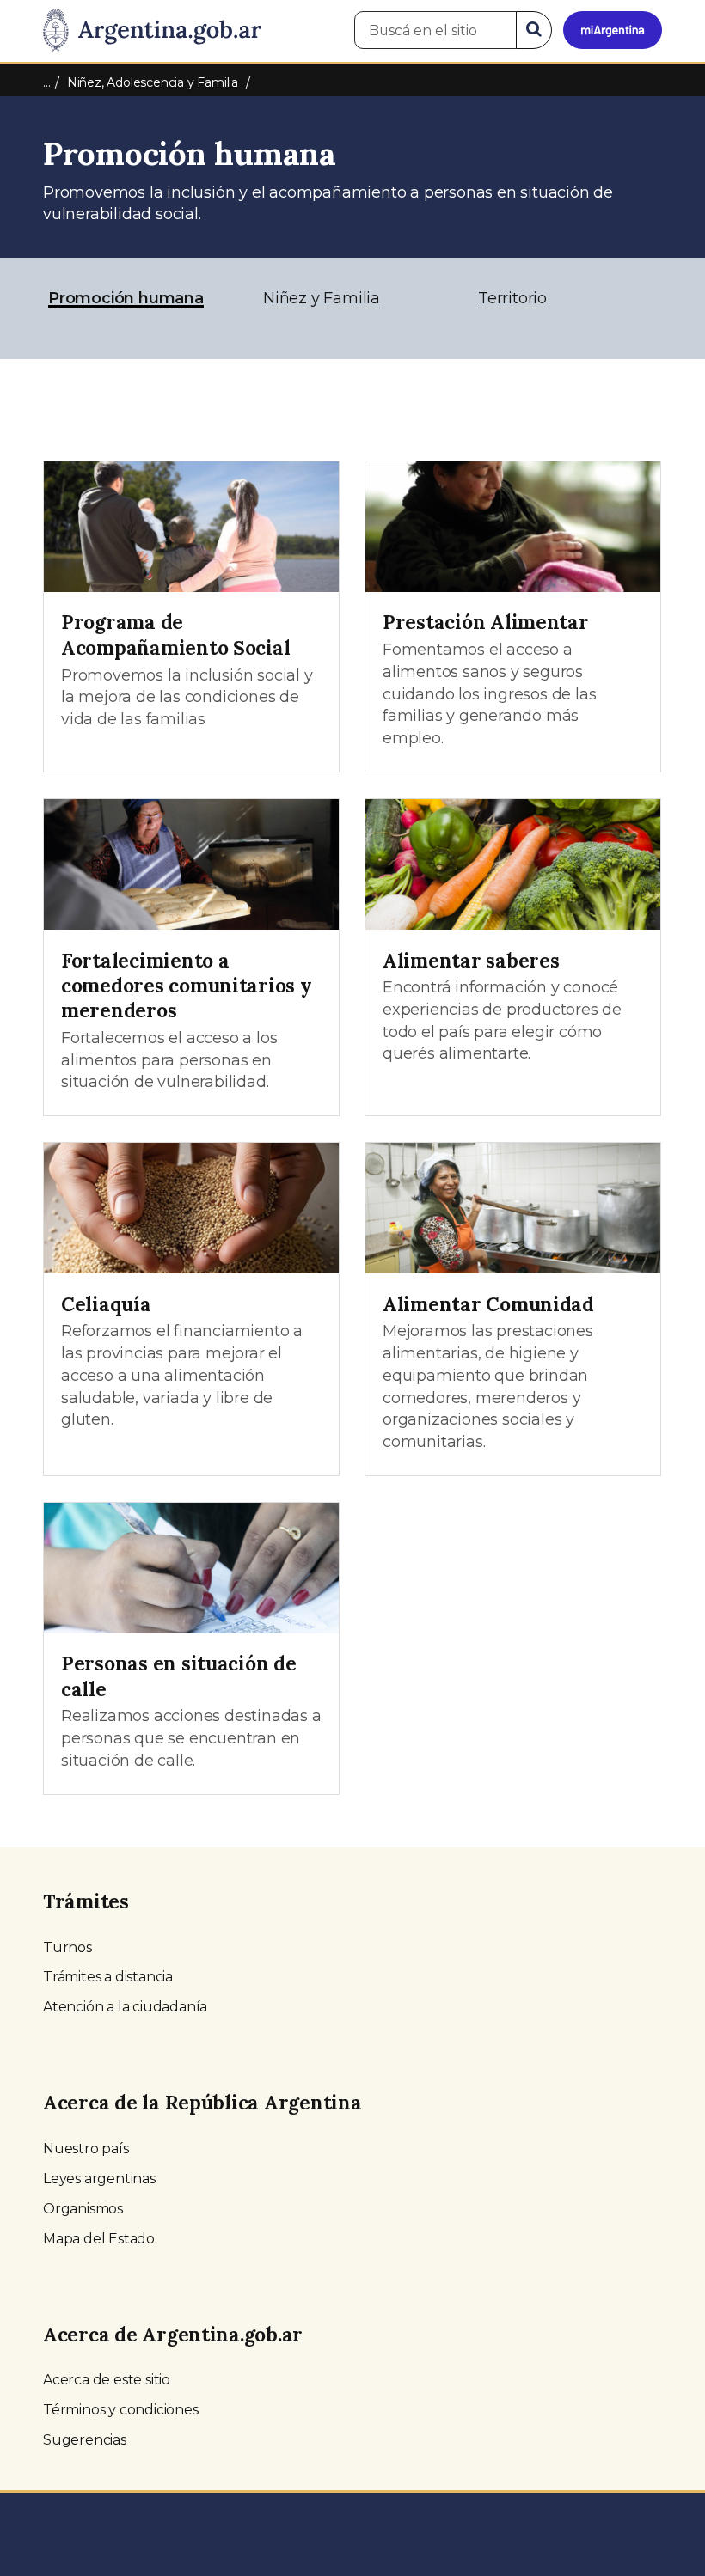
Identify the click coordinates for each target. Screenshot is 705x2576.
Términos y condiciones (121, 2410)
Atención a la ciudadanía (125, 2007)
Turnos (67, 1947)
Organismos (83, 2209)
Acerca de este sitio (107, 2380)
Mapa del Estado (99, 2239)
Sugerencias (85, 2440)
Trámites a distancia (108, 1977)
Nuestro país (86, 2149)
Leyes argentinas (99, 2179)
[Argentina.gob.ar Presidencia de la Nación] (152, 31)
